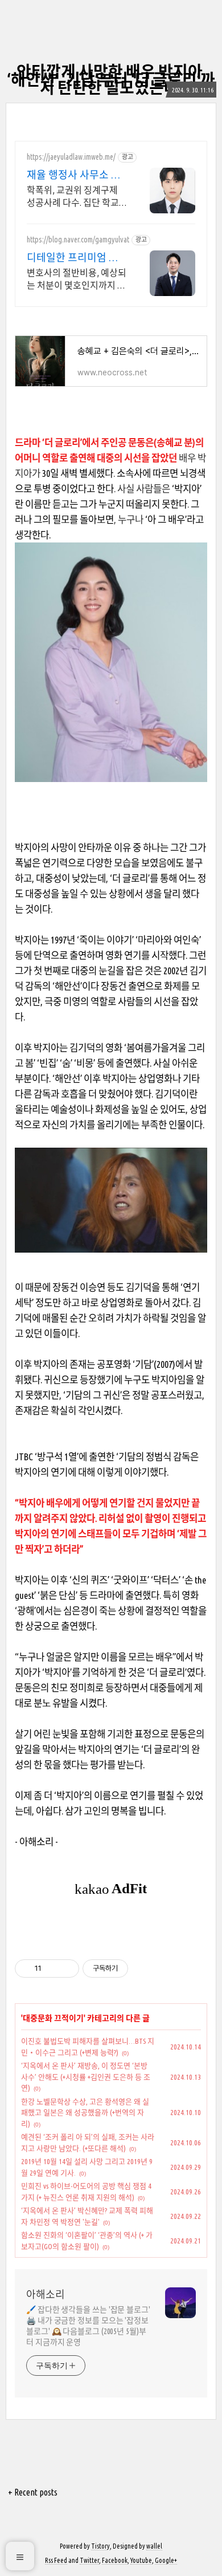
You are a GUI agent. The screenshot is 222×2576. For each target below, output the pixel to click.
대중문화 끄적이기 (53, 2018)
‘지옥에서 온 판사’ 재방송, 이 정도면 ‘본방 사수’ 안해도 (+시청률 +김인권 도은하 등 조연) (86, 2077)
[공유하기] (52, 1969)
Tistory (100, 2546)
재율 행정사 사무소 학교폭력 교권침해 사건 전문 (74, 175)
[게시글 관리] (66, 1969)
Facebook (115, 2560)
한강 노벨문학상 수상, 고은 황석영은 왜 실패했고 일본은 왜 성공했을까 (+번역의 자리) (85, 2113)
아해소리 (46, 2294)
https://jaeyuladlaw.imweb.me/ (71, 157)
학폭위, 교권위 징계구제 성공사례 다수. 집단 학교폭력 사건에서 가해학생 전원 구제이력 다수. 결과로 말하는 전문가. (76, 197)
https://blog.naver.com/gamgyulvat (78, 240)
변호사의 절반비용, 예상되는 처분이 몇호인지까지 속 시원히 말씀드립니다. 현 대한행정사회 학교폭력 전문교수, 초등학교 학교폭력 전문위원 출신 (77, 280)
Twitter (89, 2560)
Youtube (141, 2560)
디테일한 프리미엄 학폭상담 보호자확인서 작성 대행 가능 (73, 258)
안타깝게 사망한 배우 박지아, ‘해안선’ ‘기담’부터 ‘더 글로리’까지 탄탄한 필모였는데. (111, 80)
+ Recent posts (33, 2492)
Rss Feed (56, 2560)
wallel (154, 2546)
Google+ (166, 2560)
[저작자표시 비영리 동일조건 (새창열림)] (143, 1969)
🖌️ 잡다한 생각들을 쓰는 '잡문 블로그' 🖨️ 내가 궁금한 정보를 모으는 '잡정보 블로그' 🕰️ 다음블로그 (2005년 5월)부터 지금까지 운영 (88, 2326)
